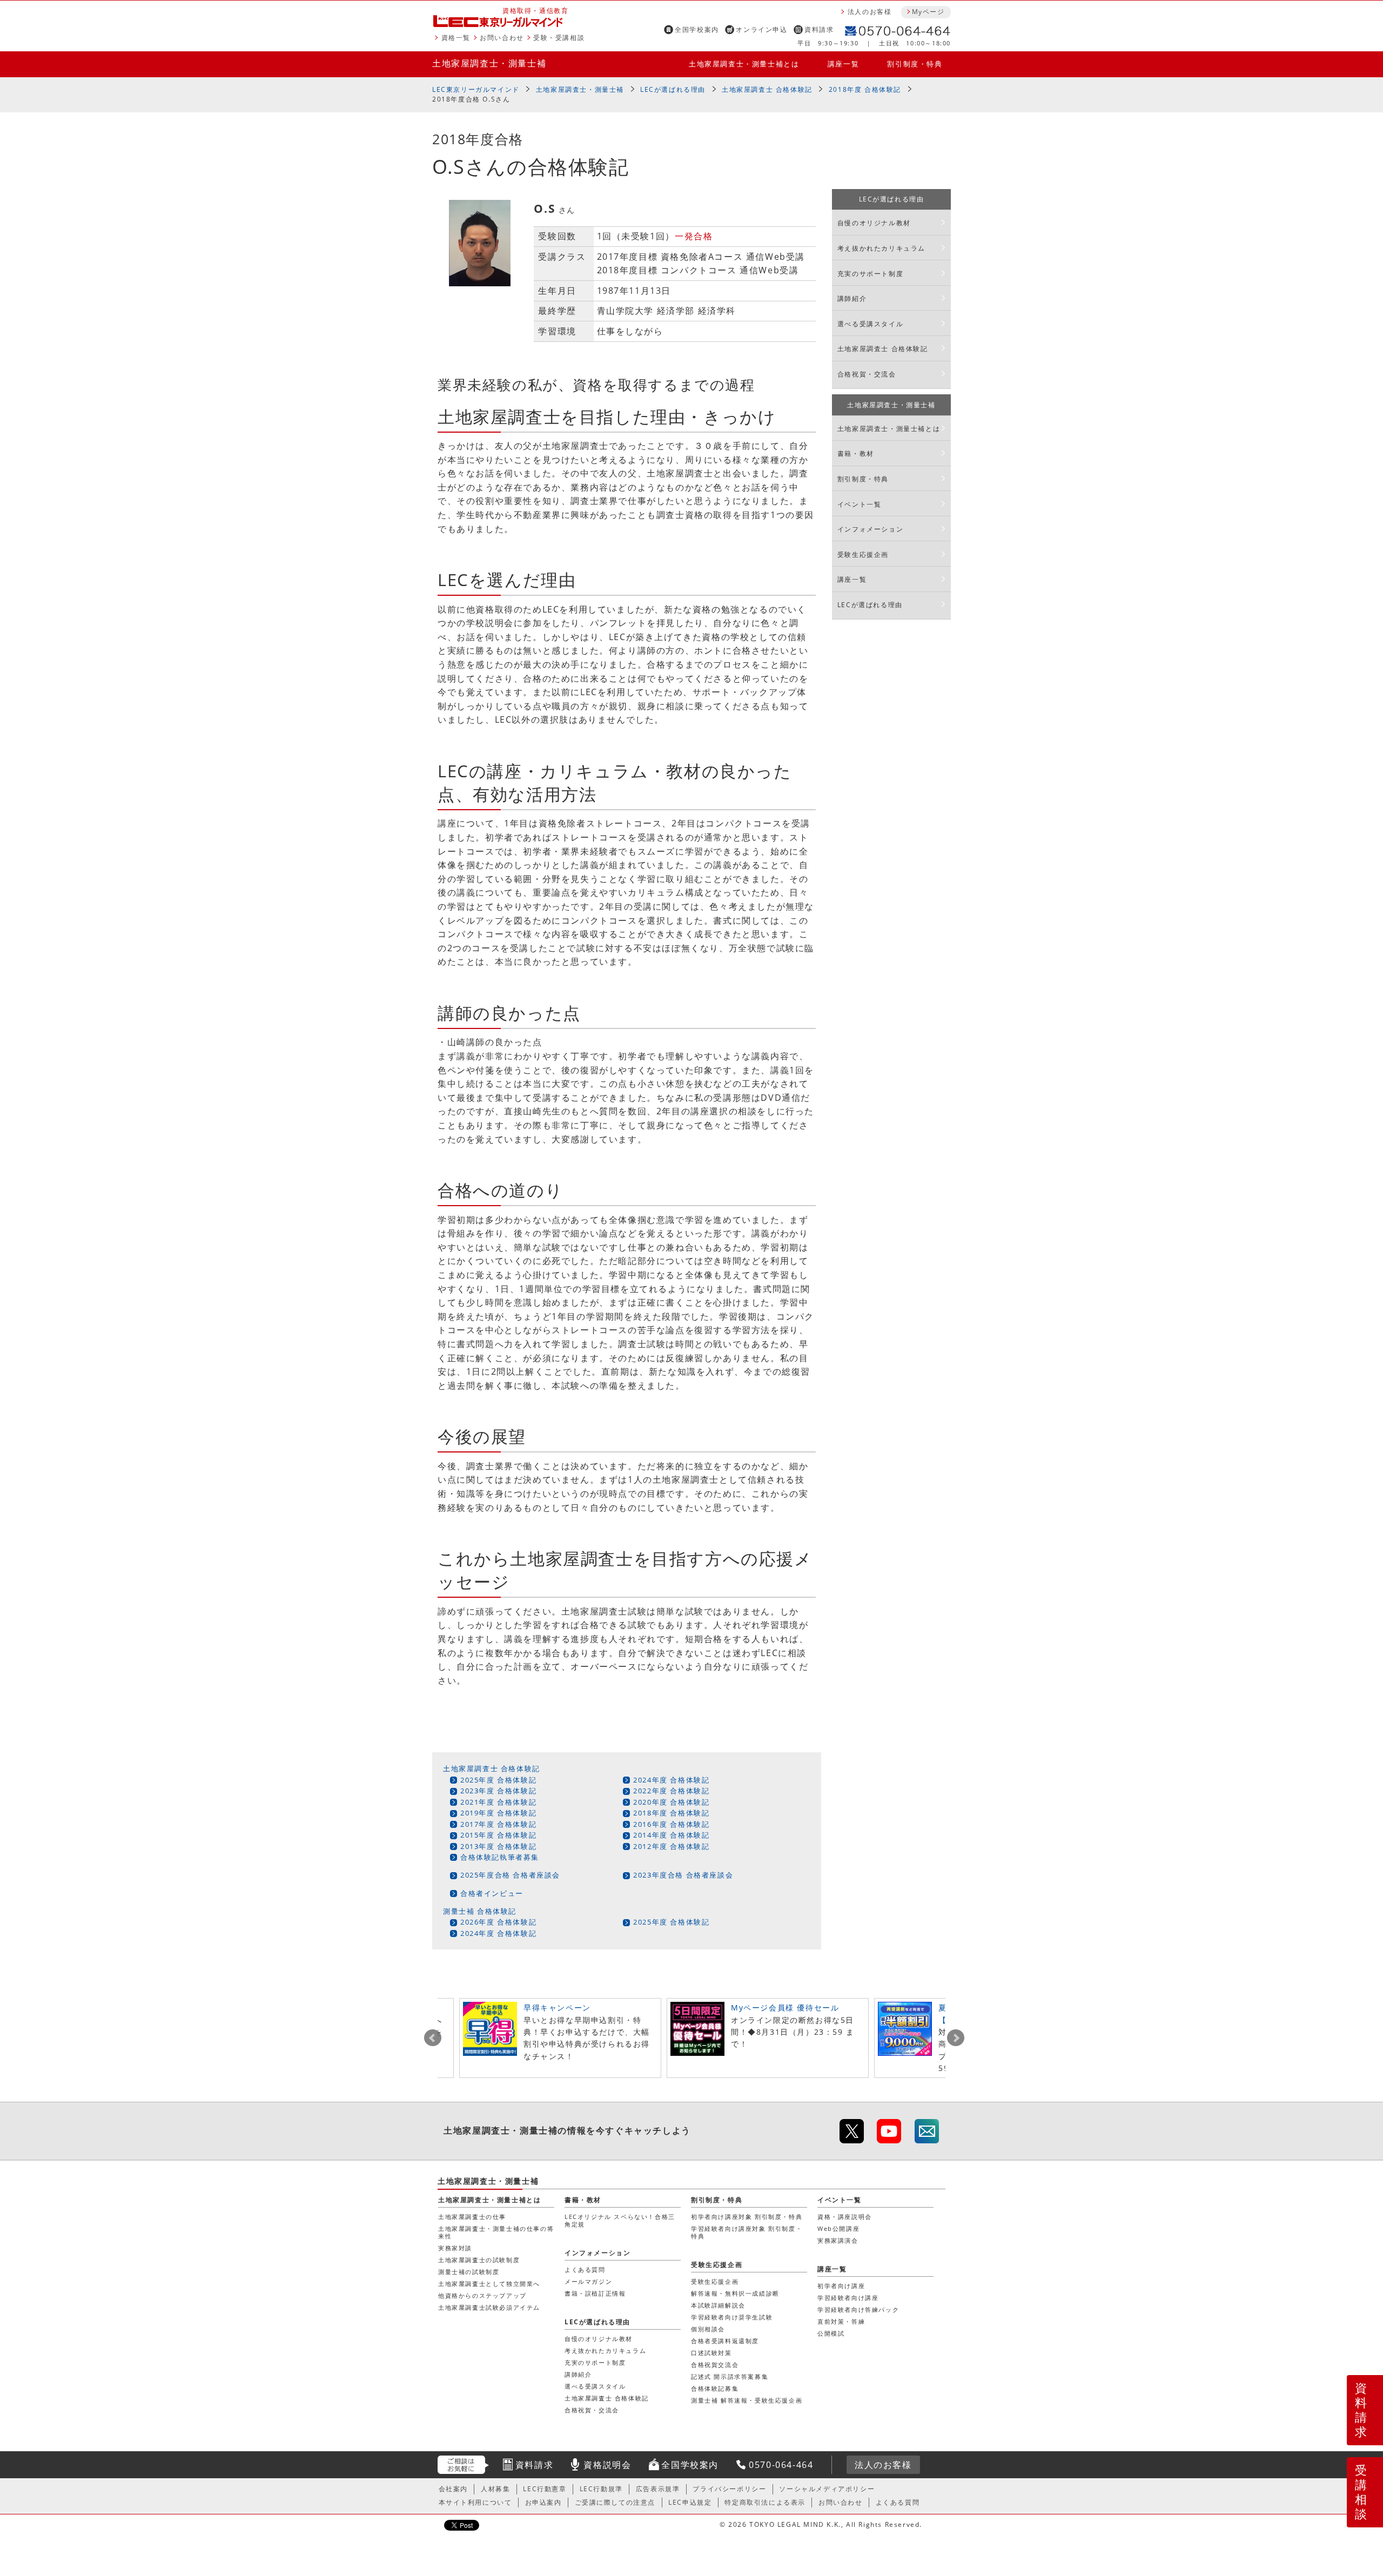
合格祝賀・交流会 (867, 374)
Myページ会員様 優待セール (785, 2007)
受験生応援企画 (863, 554)
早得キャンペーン (557, 2007)
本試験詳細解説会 (718, 2305)
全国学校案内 (697, 29)
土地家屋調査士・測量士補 (489, 63)
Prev (433, 2038)
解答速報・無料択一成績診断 (735, 2293)
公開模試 (831, 2333)
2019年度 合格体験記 (498, 1813)
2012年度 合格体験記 (671, 1846)
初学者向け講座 (841, 2286)
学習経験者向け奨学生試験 (732, 2317)
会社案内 (453, 2489)
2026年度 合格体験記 (498, 1922)
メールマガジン (588, 2281)
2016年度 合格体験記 (671, 1824)
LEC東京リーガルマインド (476, 89)
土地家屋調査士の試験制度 (479, 2260)
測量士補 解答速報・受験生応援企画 (747, 2400)
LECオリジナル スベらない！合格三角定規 (620, 2220)
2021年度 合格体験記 (498, 1802)
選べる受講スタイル (870, 324)
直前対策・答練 (841, 2321)
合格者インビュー (492, 1893)
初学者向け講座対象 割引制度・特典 (747, 2217)
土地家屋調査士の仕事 (472, 2217)
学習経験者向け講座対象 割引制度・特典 (747, 2232)
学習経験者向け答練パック (858, 2309)
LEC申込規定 (690, 2502)
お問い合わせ (502, 38)
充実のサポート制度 (870, 274)
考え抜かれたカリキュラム (881, 248)
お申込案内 (543, 2502)
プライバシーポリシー (729, 2489)
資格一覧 (456, 38)
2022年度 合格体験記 (671, 1791)
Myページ (928, 12)
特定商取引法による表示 (765, 2502)
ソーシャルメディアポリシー (827, 2489)
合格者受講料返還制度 (725, 2341)
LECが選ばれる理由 (673, 89)
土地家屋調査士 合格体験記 (767, 89)
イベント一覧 (860, 504)
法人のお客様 (870, 12)
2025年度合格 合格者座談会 (510, 1875)
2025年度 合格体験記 (498, 1780)
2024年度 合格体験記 (671, 1780)
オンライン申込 (761, 29)
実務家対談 (455, 2248)
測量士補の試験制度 (469, 2272)
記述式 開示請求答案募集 (730, 2376)
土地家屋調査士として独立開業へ (489, 2284)
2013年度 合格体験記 (498, 1846)
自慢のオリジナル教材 (874, 223)
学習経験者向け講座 (848, 2298)
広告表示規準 (658, 2489)
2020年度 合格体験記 (671, 1802)
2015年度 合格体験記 (498, 1835)
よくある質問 (585, 2269)
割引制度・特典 (915, 64)
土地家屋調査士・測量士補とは (744, 64)
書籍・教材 (856, 453)
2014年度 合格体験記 (671, 1835)
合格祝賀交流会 (715, 2365)
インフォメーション (870, 529)
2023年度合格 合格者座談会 (683, 1875)
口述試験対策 (711, 2353)
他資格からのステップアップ (482, 2295)
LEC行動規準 (601, 2489)
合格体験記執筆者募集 (500, 1857)
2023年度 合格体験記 (498, 1791)
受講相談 (1361, 2492)
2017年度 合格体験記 (498, 1824)
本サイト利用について (475, 2502)
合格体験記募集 (715, 2388)
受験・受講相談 (559, 38)
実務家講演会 (838, 2240)
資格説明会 (607, 2465)
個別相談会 (708, 2329)
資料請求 (819, 29)
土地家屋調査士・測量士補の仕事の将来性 (496, 2232)
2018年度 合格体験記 (865, 89)
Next (956, 2038)
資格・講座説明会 (845, 2217)
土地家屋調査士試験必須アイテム (489, 2307)
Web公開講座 (838, 2228)
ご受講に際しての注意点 (615, 2502)
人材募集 (495, 2489)
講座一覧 (843, 64)
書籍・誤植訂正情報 (595, 2293)
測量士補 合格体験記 (480, 1911)
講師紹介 (852, 298)
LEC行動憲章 (545, 2489)
